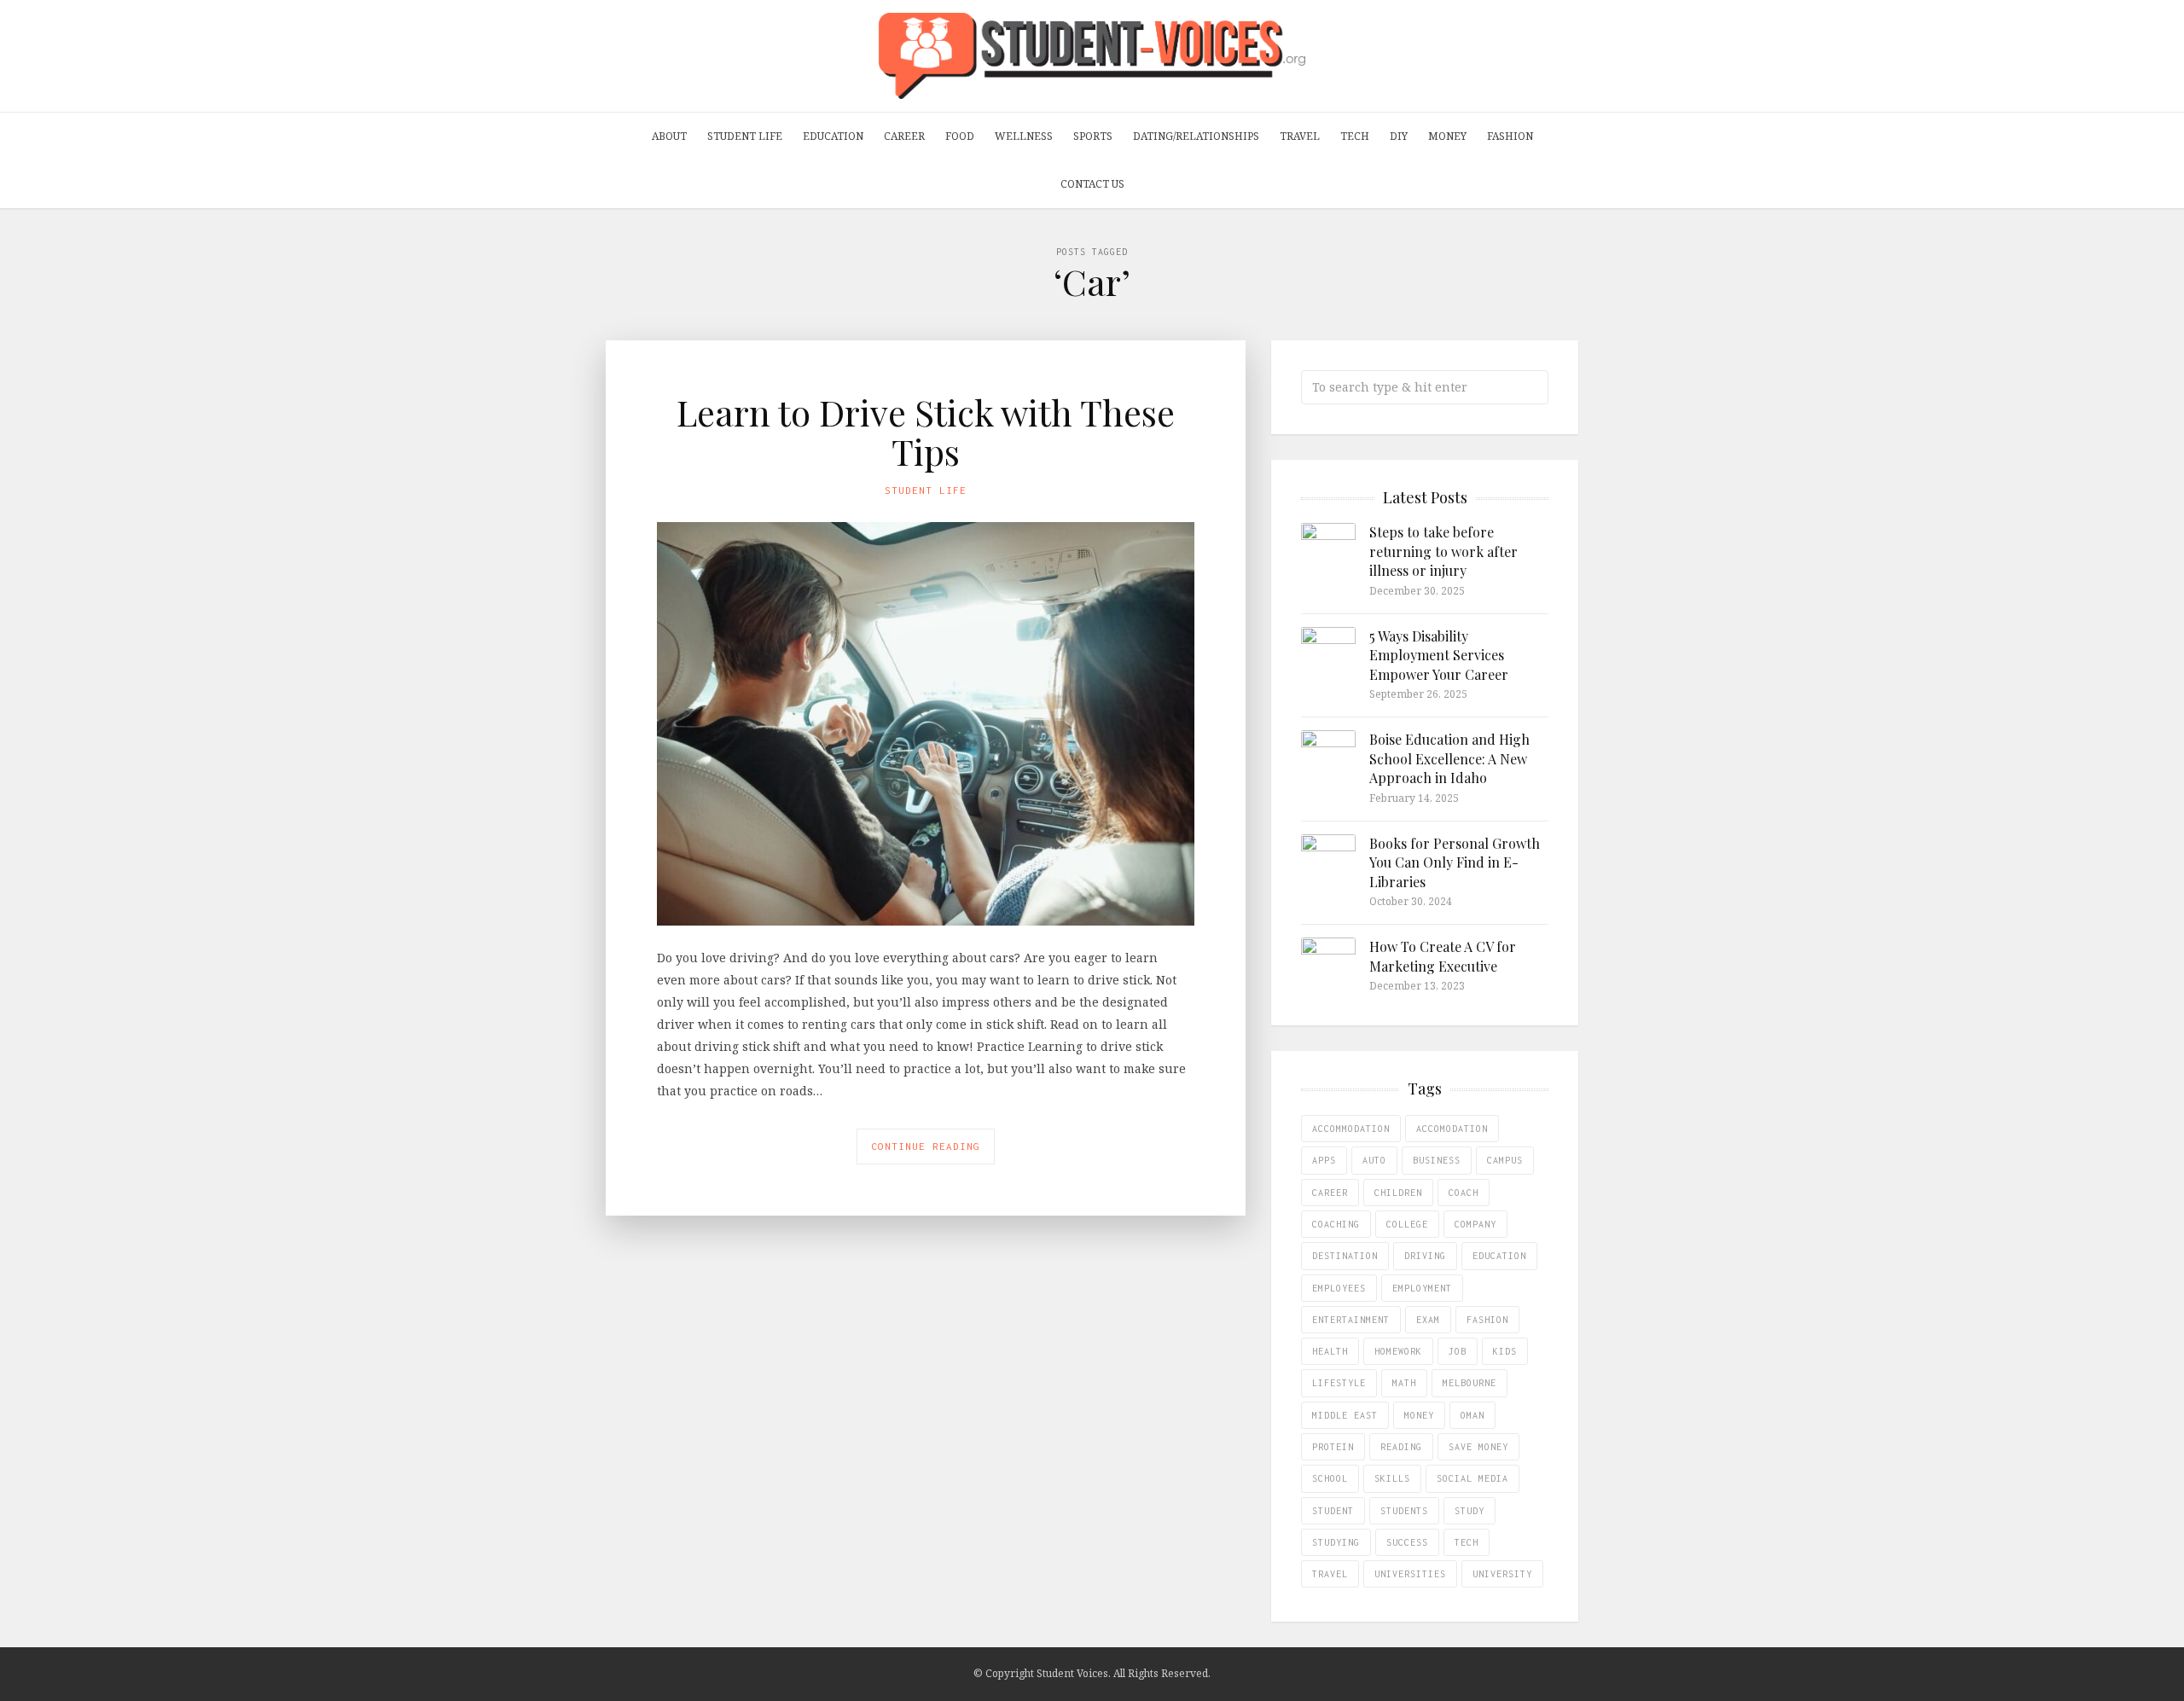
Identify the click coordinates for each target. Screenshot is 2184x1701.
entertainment (1351, 1320)
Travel (1300, 136)
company (1475, 1224)
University (1502, 1574)
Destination (1345, 1256)
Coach (1464, 1193)
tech (1467, 1542)
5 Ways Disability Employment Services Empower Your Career (1439, 655)
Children (1398, 1193)
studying (1336, 1542)
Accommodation (1351, 1129)
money (1419, 1415)
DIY (1399, 136)
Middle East (1345, 1415)
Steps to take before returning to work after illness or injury (1443, 551)
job (1458, 1351)
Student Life (745, 136)
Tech (1355, 136)
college (1407, 1224)
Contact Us (1092, 184)
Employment (1422, 1288)
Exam (1428, 1320)
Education (833, 136)
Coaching (1336, 1224)
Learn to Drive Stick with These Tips (926, 432)
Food (960, 136)
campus (1505, 1160)
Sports (1093, 136)
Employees (1339, 1288)
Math (1404, 1383)
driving (1425, 1256)
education (1499, 1256)
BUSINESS (1437, 1160)
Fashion (1510, 136)
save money (1478, 1447)
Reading (1401, 1447)
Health (1330, 1351)
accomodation (1452, 1129)
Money (1447, 136)
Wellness (1024, 136)
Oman (1472, 1415)
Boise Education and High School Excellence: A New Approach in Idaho (1449, 758)
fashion (1487, 1320)
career (1330, 1193)
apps (1324, 1160)
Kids (1505, 1351)
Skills (1392, 1478)
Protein (1333, 1447)
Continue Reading (926, 1146)
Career (904, 136)
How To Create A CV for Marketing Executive (1443, 956)
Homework (1398, 1351)
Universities (1410, 1574)
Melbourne (1470, 1383)
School (1330, 1478)
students (1404, 1511)
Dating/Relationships (1196, 136)
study (1470, 1511)
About (669, 136)
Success (1407, 1542)
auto (1374, 1160)
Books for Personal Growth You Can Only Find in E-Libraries (1455, 862)
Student (1333, 1511)
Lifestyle (1339, 1383)
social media (1472, 1478)
